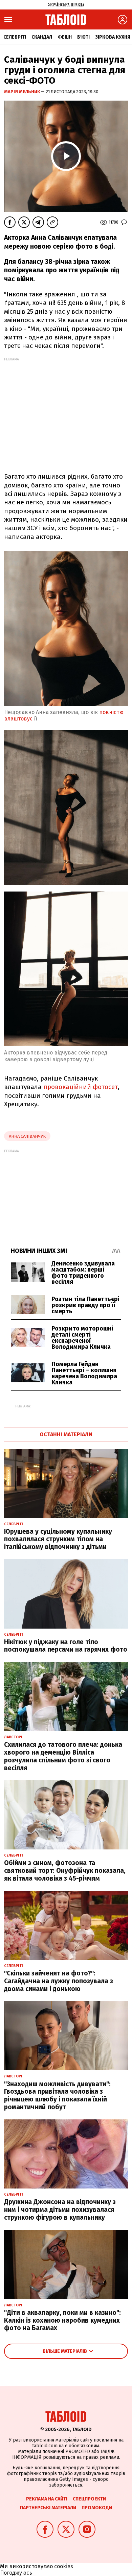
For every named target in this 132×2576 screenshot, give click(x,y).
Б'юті (83, 37)
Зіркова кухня (113, 37)
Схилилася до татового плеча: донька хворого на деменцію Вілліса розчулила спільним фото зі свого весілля (63, 1756)
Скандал (42, 37)
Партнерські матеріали (48, 2508)
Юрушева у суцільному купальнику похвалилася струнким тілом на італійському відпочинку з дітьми (58, 1539)
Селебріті (15, 37)
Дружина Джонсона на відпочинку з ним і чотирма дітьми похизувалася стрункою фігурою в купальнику (60, 2210)
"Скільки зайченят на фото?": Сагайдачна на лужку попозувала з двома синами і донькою (59, 1981)
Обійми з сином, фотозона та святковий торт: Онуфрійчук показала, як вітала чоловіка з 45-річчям (65, 1871)
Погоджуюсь (16, 2573)
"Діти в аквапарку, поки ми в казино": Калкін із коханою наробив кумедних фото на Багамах (62, 2320)
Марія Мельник (23, 92)
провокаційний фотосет (81, 1087)
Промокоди (97, 2508)
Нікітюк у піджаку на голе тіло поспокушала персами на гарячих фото (66, 1646)
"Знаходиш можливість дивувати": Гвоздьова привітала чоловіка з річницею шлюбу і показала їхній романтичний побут (57, 2096)
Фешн (65, 37)
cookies (64, 2566)
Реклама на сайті (47, 2499)
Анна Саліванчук (27, 1136)
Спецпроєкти (89, 2499)
